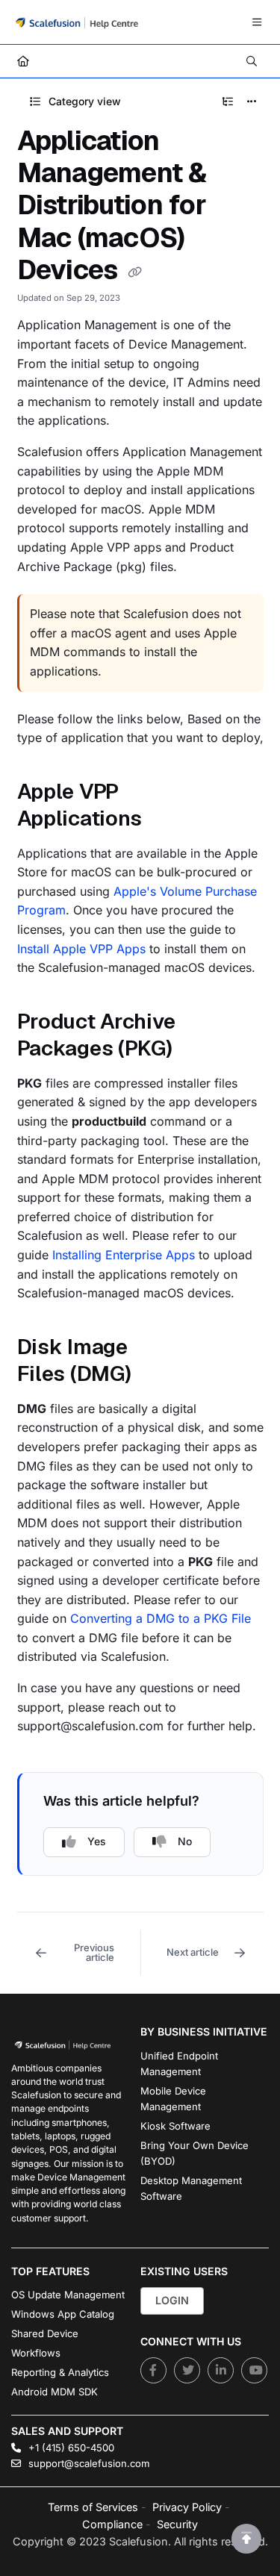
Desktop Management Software (191, 2188)
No (185, 1841)
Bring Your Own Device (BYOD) (195, 2153)
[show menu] (257, 22)
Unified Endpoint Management (179, 2064)
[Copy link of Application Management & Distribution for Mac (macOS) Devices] (135, 272)
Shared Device (45, 2333)
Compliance (112, 2524)
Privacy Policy (187, 2507)
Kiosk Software (175, 2126)
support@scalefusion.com (87, 2463)
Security (177, 2524)
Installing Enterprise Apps (124, 1255)
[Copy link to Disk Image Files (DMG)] (154, 1376)
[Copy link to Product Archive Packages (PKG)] (196, 1050)
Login (172, 2300)
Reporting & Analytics (60, 2372)
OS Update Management (68, 2295)
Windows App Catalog (63, 2314)
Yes (97, 1841)
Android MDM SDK (55, 2392)
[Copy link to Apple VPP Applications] (165, 820)
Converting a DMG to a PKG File (161, 1618)
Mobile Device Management (173, 2099)
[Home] (77, 22)
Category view (83, 101)
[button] (79, 1953)
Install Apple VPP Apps (81, 949)
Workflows (36, 2353)
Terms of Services (93, 2507)
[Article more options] (252, 102)
